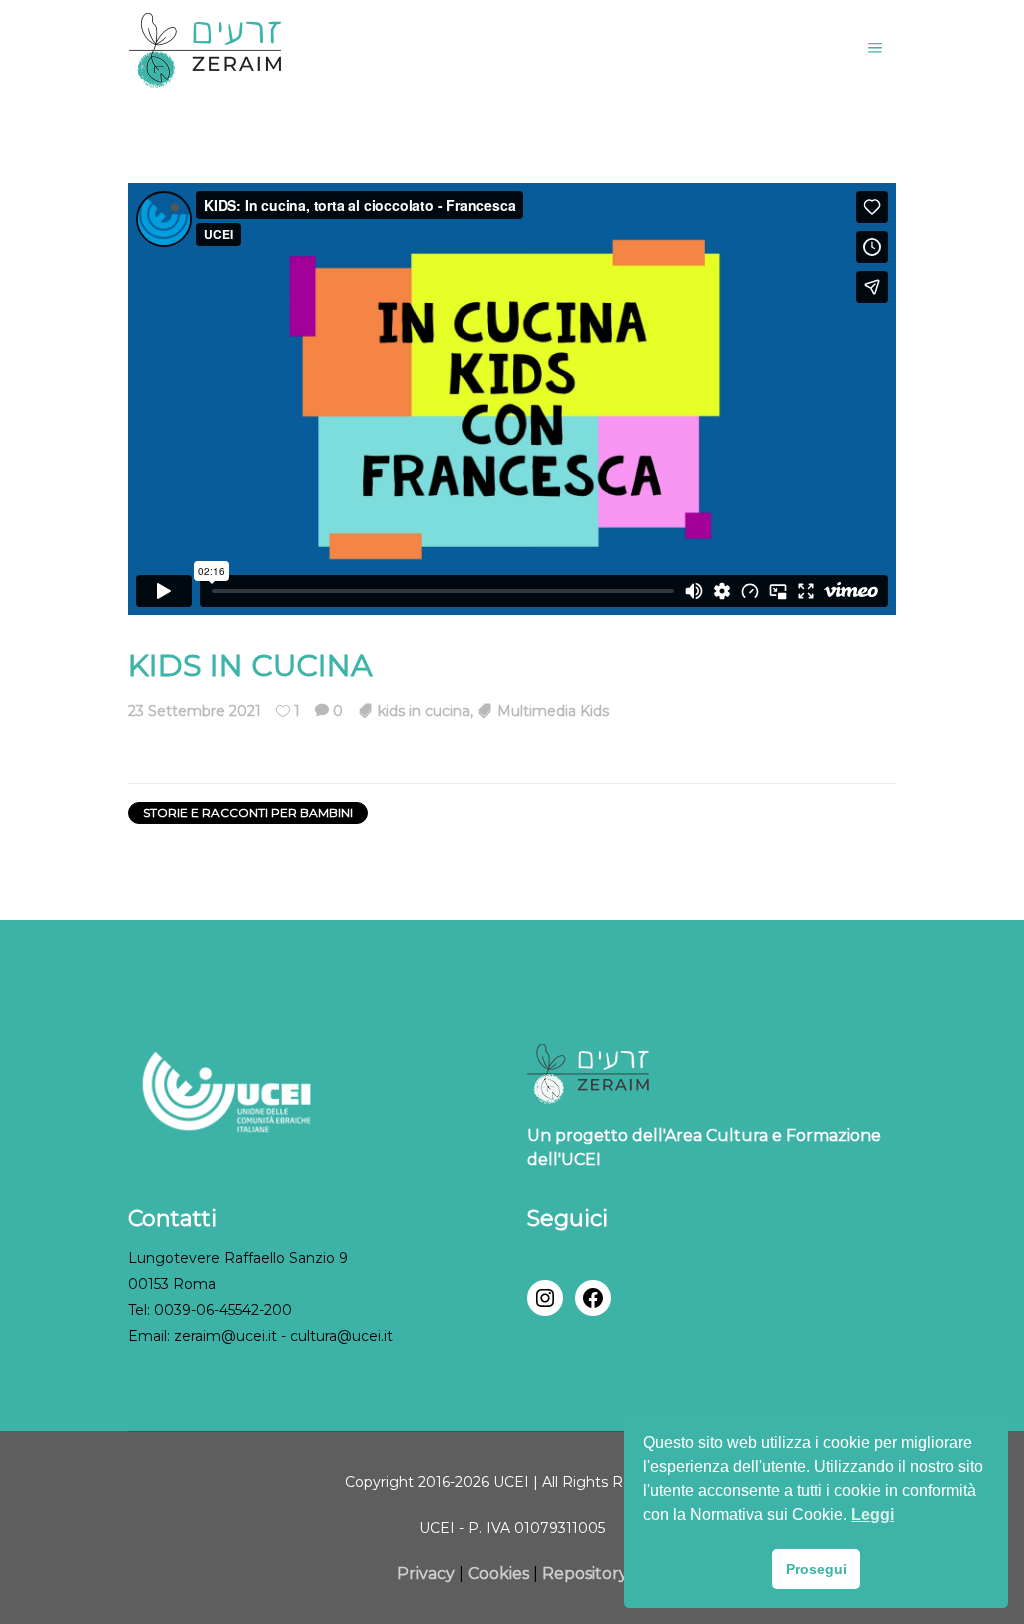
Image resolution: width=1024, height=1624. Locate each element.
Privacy (428, 1573)
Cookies (498, 1573)
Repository (585, 1573)
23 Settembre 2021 (194, 711)
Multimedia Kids (553, 711)
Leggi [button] (872, 1514)
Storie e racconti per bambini (248, 812)
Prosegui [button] (816, 1569)
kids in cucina (424, 711)
